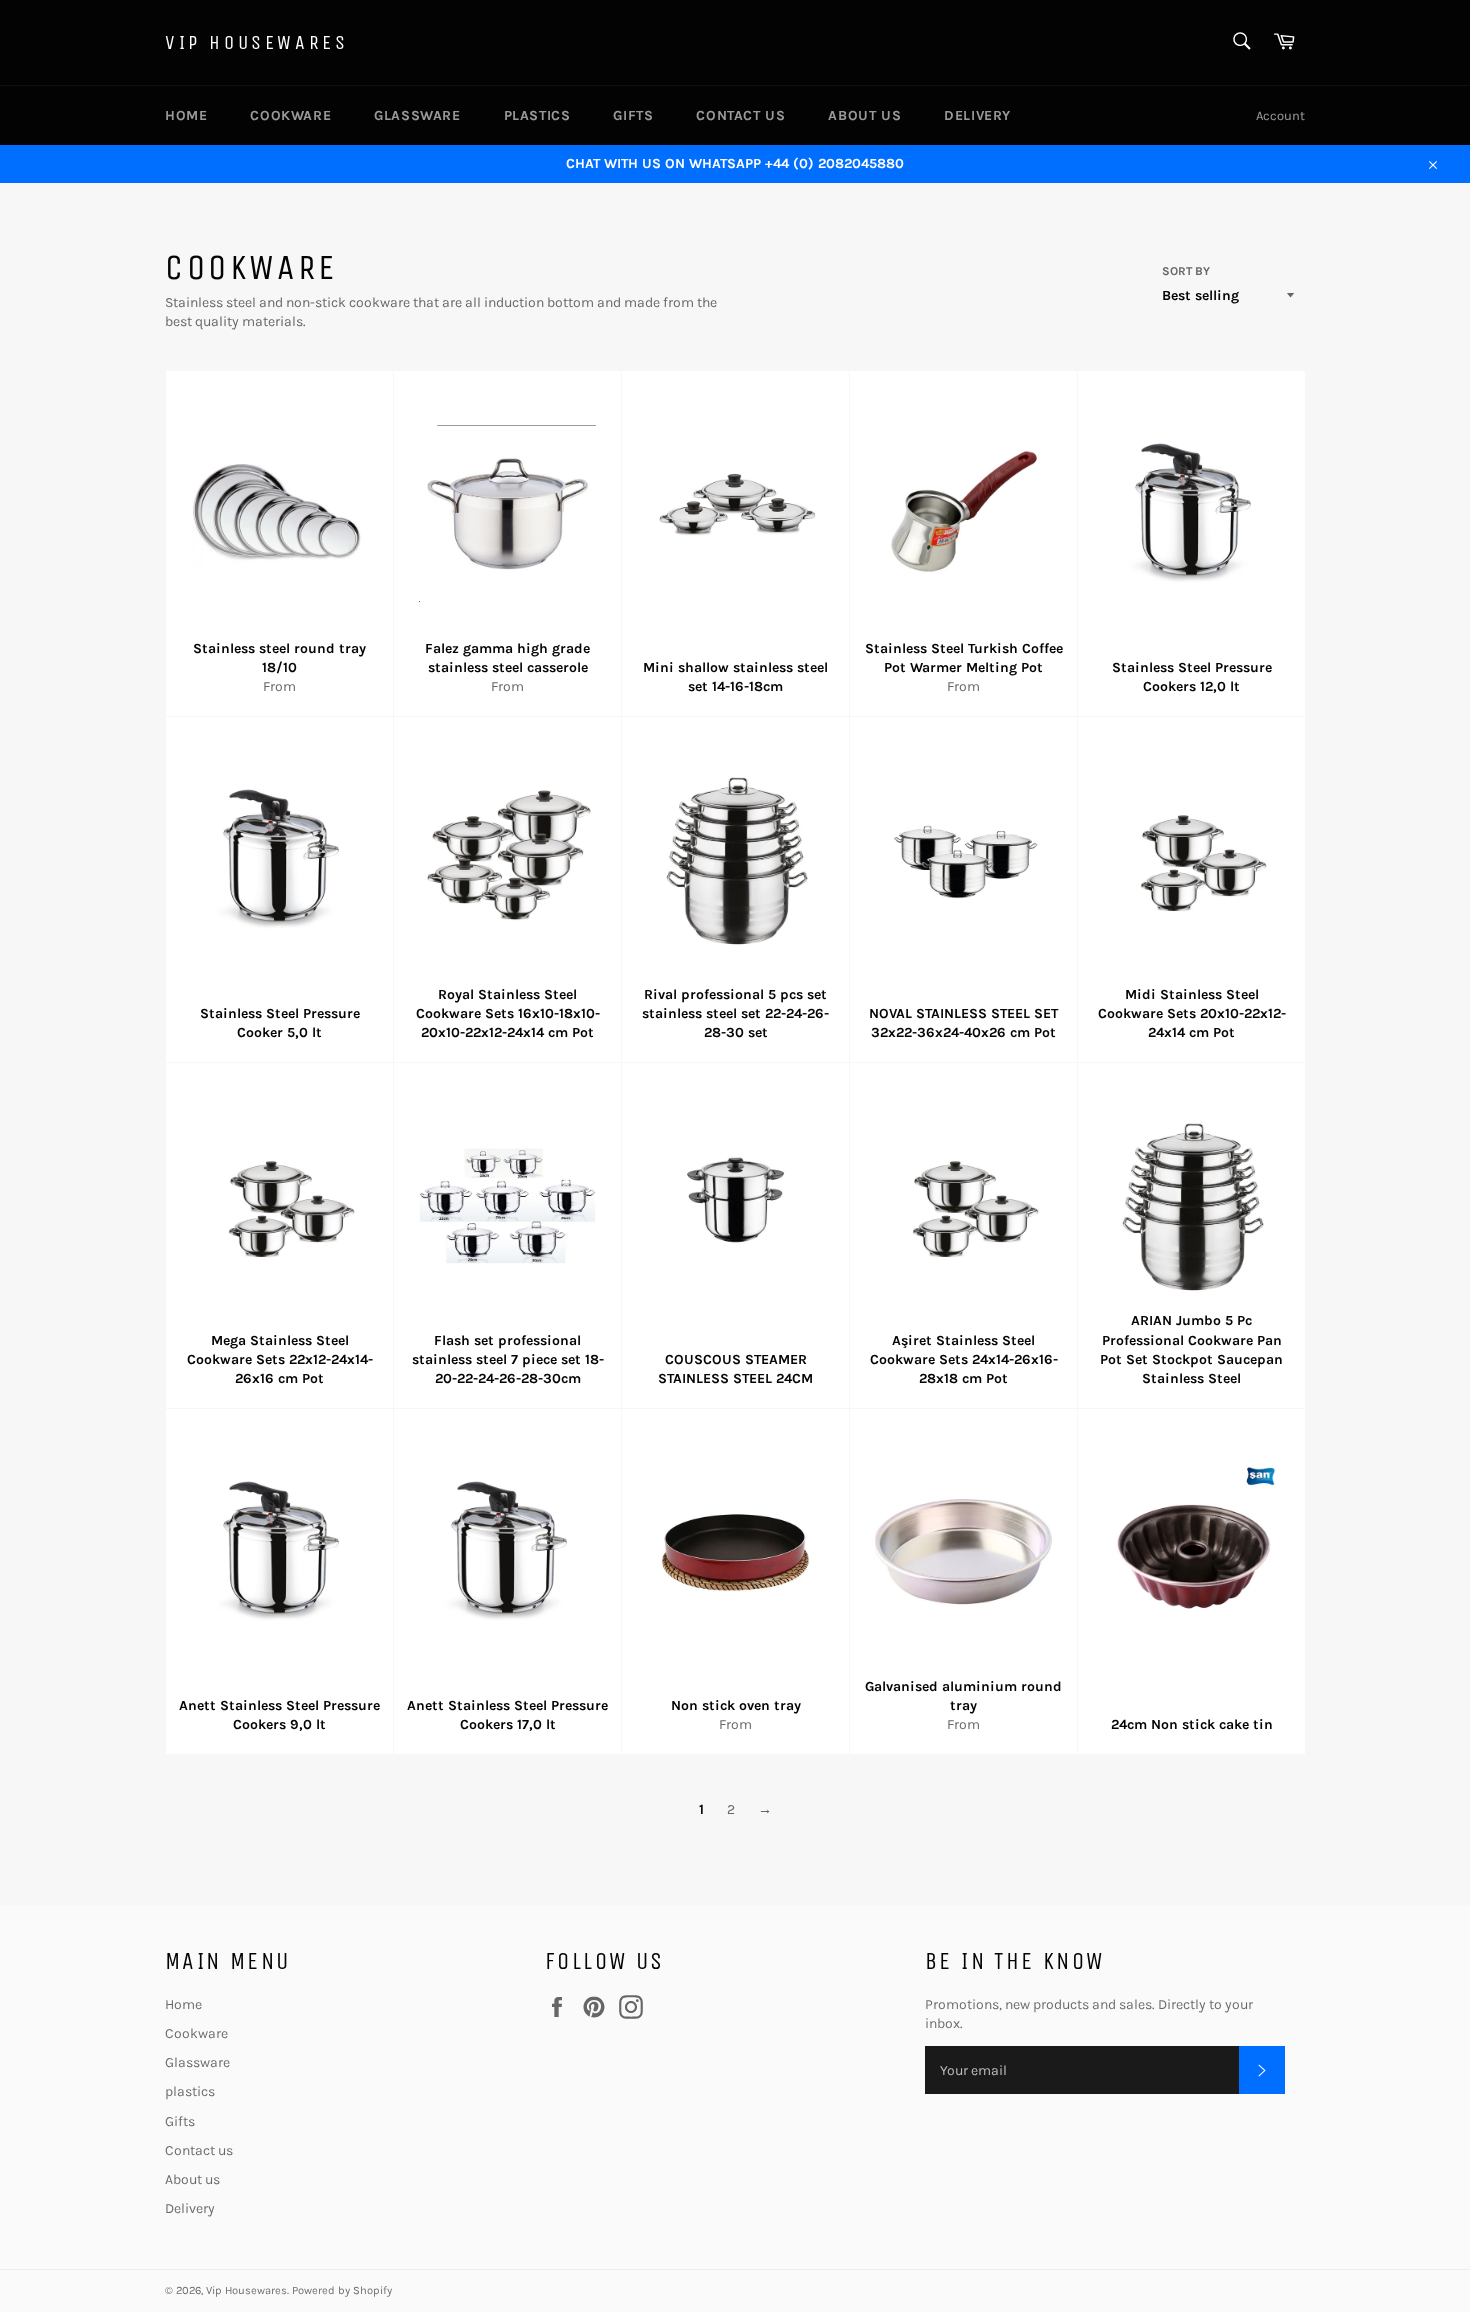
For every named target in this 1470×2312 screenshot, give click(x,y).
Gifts (633, 115)
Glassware (417, 115)
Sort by (1186, 271)
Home (186, 115)
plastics (537, 115)
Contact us (740, 115)
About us (864, 115)
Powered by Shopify (342, 2290)
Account (1280, 115)
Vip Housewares (256, 42)
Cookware (290, 115)
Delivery (977, 115)
